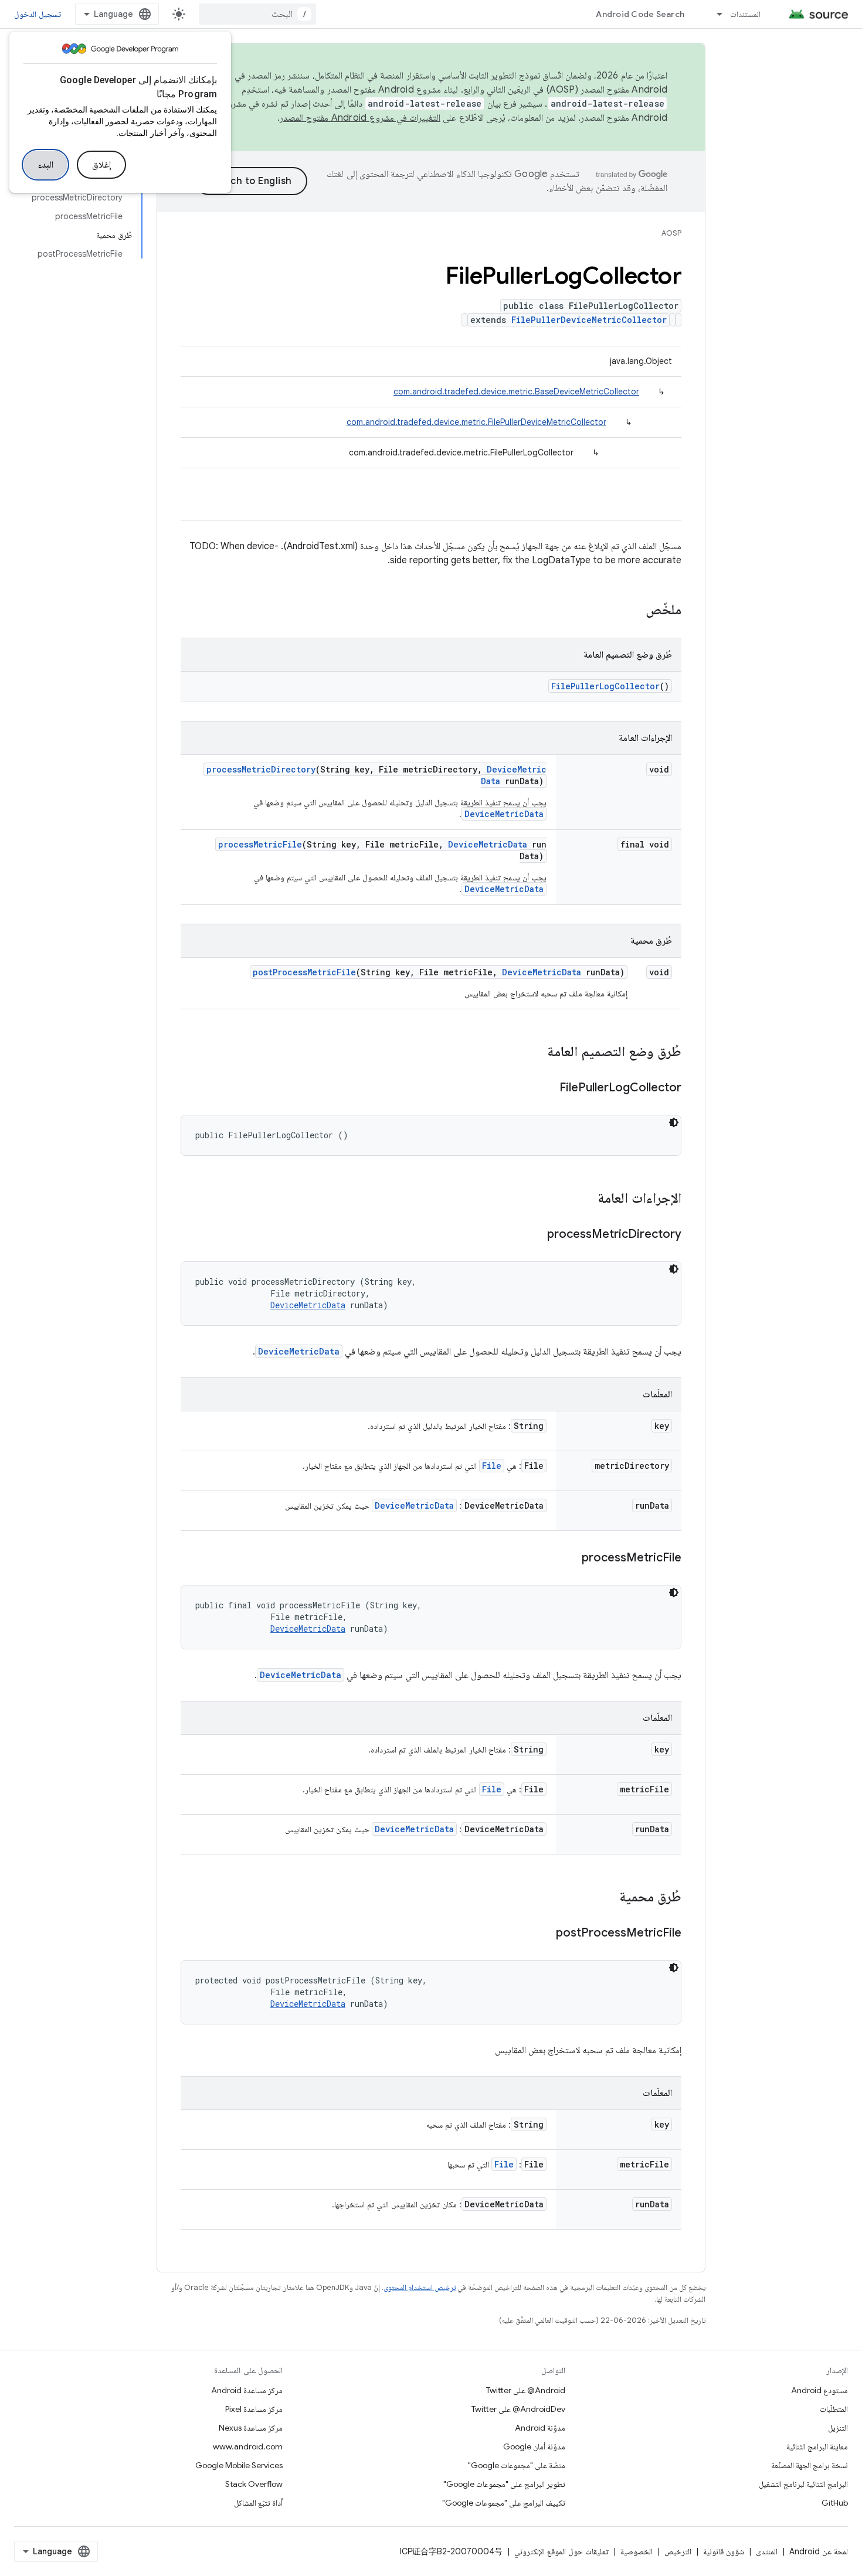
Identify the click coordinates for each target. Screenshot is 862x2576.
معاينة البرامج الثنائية (817, 2446)
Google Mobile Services (239, 2465)
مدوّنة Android (540, 2428)
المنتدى (767, 2551)
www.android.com (248, 2446)
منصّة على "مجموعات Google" (517, 2465)
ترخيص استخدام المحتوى (420, 2287)
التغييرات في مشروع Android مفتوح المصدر (360, 118)
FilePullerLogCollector (605, 686)
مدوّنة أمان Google (534, 2446)
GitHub (835, 2503)
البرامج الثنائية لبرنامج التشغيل (803, 2484)
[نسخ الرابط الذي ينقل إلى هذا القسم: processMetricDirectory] (535, 1235)
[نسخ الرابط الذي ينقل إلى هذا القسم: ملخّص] (634, 611)
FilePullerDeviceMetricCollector (589, 320)
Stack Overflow (254, 2484)
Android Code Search (640, 14)
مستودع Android (819, 2390)
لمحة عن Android (819, 2551)
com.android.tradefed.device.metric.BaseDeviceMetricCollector (516, 392)
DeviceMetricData (504, 814)
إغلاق (101, 165)
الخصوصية (637, 2551)
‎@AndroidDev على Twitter (518, 2409)
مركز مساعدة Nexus (251, 2428)
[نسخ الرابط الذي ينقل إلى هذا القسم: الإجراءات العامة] (586, 1199)
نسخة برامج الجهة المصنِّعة (810, 2465)
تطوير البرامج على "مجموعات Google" (504, 2484)
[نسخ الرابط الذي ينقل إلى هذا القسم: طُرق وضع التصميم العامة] (535, 1053)
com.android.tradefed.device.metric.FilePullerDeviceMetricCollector (476, 422)
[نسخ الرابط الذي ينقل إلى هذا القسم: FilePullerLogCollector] (548, 1088)
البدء (45, 165)
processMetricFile (260, 844)
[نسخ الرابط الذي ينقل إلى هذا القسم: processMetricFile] (570, 1558)
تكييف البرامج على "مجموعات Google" (504, 2503)
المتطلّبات (834, 2409)
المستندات (745, 14)
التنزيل (838, 2428)
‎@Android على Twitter (526, 2390)
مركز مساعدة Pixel (254, 2409)
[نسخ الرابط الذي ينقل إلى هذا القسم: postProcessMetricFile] (544, 1934)
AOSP (671, 233)
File (492, 1466)
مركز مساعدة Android (247, 2390)
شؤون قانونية (724, 2551)
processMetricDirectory (261, 769)
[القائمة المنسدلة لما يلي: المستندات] (714, 14)
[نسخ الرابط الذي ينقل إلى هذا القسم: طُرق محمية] (608, 1898)
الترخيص (678, 2551)
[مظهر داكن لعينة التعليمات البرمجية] (674, 1122)
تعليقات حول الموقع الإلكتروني (561, 2551)
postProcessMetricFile (304, 972)
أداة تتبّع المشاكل (258, 2503)
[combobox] (257, 14)
